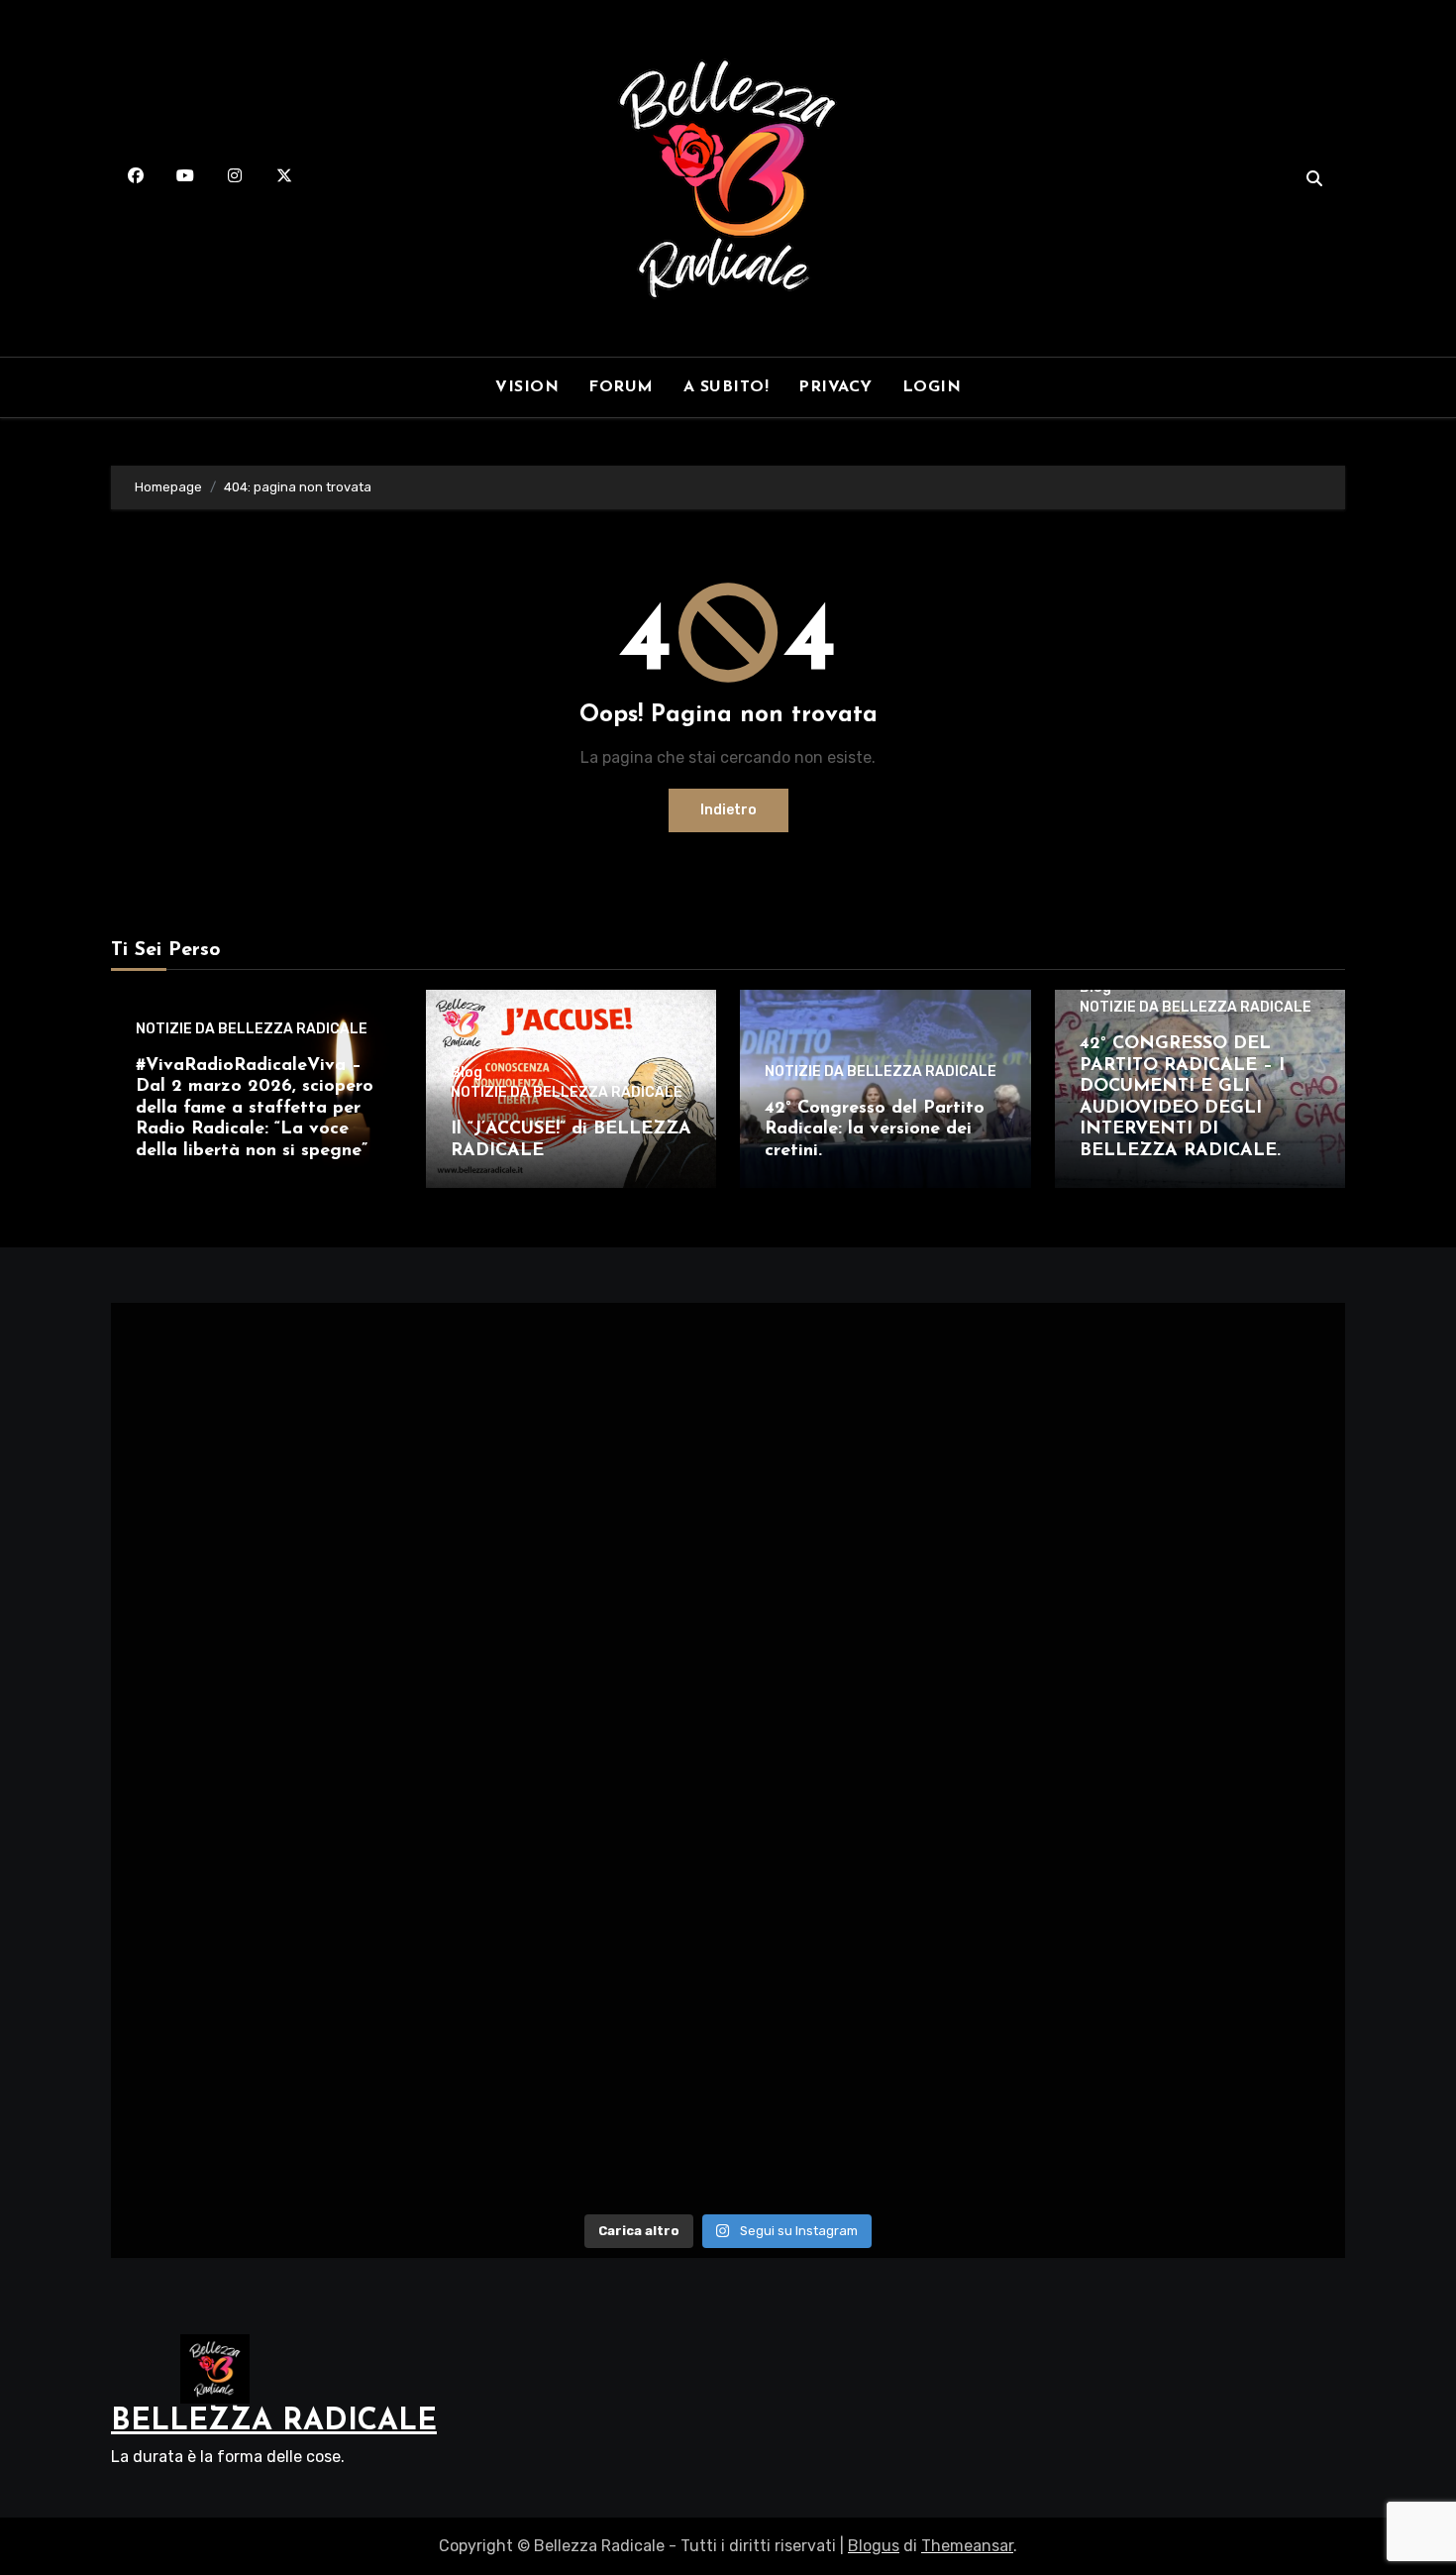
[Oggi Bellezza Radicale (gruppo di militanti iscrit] (884, 2113)
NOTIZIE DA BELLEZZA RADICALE (252, 1029)
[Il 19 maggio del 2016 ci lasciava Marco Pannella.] (884, 1756)
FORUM (621, 387)
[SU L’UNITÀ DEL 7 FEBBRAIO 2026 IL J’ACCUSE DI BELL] (572, 1577)
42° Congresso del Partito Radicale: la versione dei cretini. (875, 1130)
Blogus (874, 2546)
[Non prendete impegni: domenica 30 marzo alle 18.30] (884, 1934)
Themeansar (967, 2546)
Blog (467, 1073)
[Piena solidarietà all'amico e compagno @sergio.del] (1195, 1934)
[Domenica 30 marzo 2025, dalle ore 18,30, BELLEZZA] (572, 1934)
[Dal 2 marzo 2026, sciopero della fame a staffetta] (572, 1399)
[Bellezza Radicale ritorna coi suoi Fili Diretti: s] (572, 2113)
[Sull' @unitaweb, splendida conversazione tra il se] (261, 2113)
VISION (527, 387)
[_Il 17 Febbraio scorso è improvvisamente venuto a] (1195, 1399)
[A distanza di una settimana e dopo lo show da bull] (1195, 2113)
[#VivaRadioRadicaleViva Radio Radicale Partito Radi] (261, 1399)
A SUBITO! (727, 387)
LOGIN (932, 387)
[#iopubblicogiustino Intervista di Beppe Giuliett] (1195, 1577)
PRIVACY (835, 387)
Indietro (728, 810)
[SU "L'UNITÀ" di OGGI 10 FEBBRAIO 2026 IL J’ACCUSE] (261, 1577)
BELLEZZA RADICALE (274, 2422)
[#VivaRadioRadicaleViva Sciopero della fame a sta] (884, 1399)
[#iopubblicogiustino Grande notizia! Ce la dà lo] (884, 1577)
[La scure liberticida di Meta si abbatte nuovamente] (261, 1756)
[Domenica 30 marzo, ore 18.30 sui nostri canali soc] (261, 1934)
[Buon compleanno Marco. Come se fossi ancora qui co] (1195, 1756)
